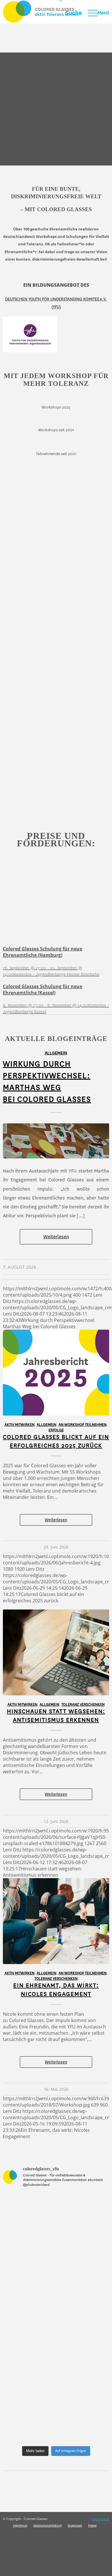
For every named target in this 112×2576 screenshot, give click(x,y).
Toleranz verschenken (83, 1705)
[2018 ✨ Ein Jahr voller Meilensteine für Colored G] (56, 2412)
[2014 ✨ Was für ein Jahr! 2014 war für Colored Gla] (56, 2224)
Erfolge (56, 1430)
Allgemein (56, 1053)
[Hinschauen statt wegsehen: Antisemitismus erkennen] (56, 1652)
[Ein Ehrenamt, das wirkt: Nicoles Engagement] (56, 1921)
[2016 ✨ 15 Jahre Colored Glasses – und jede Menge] (56, 2287)
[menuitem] (68, 13)
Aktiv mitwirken (20, 1425)
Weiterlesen (56, 1237)
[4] (56, 1141)
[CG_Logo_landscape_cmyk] (45, 12)
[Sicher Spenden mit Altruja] (43, 2573)
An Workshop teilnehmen (83, 1425)
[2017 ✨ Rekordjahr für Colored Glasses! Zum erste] (56, 2349)
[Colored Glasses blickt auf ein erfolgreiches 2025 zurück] (56, 1373)
